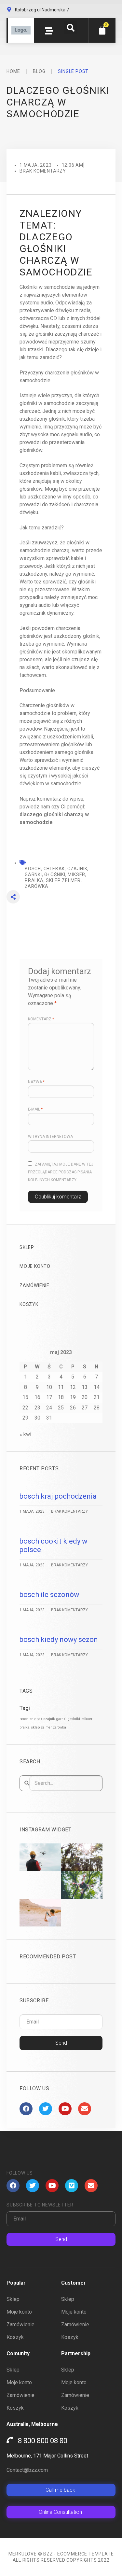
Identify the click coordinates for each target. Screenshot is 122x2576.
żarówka (60, 1727)
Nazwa (36, 1082)
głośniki (74, 1719)
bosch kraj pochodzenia (58, 1496)
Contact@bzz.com (27, 2470)
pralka (25, 1727)
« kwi (25, 1434)
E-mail (35, 1109)
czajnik (49, 1719)
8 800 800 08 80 (43, 2441)
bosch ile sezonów (49, 1595)
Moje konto (35, 1266)
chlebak (36, 1719)
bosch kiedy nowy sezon (59, 1639)
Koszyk (29, 1304)
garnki (61, 1719)
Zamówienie (34, 1285)
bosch (24, 1719)
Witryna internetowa (50, 1137)
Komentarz (41, 1019)
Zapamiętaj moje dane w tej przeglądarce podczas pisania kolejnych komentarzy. (61, 1172)
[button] (71, 28)
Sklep (27, 1247)
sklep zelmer (41, 1727)
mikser (87, 1719)
